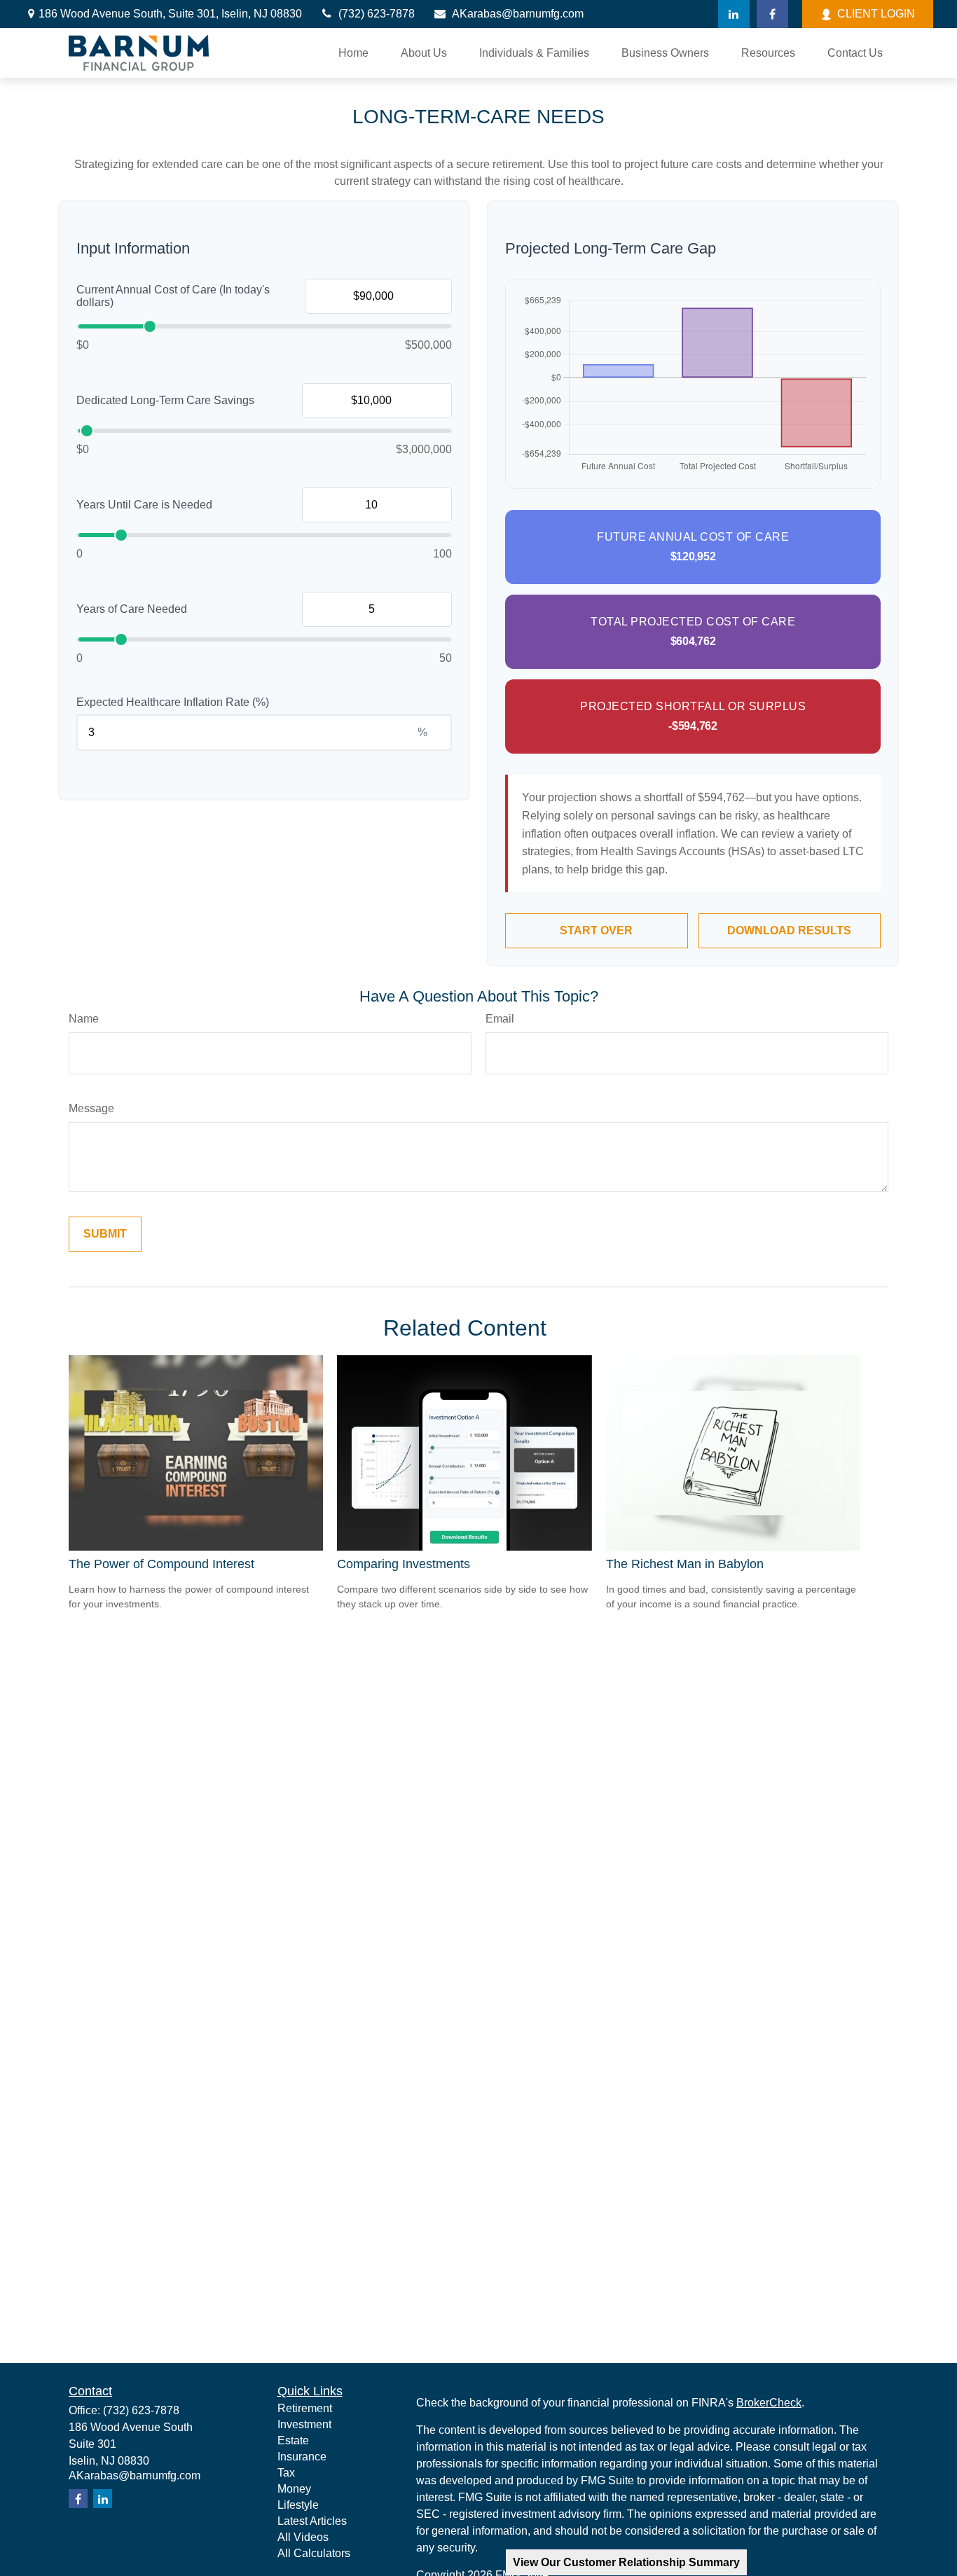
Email (500, 1019)
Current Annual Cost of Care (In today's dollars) (173, 296)
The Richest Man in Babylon (685, 1564)
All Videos (303, 2537)
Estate (293, 2440)
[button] (353, 53)
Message (91, 1108)
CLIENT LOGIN (876, 14)
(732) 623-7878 (377, 14)
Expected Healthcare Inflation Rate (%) (173, 702)
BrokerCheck (769, 2403)
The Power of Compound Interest (161, 1564)
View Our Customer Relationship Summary (626, 2562)
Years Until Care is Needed (144, 505)
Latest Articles (312, 2521)
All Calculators (314, 2553)
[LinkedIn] (734, 14)
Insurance (302, 2457)
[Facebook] (772, 14)
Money (294, 2489)
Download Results (789, 930)
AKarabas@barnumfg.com (518, 14)
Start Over (596, 930)
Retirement (305, 2408)
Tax (286, 2473)
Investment (304, 2424)
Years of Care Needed (132, 609)
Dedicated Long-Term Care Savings (165, 400)
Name (84, 1019)
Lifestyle (298, 2505)
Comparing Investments (404, 1564)
